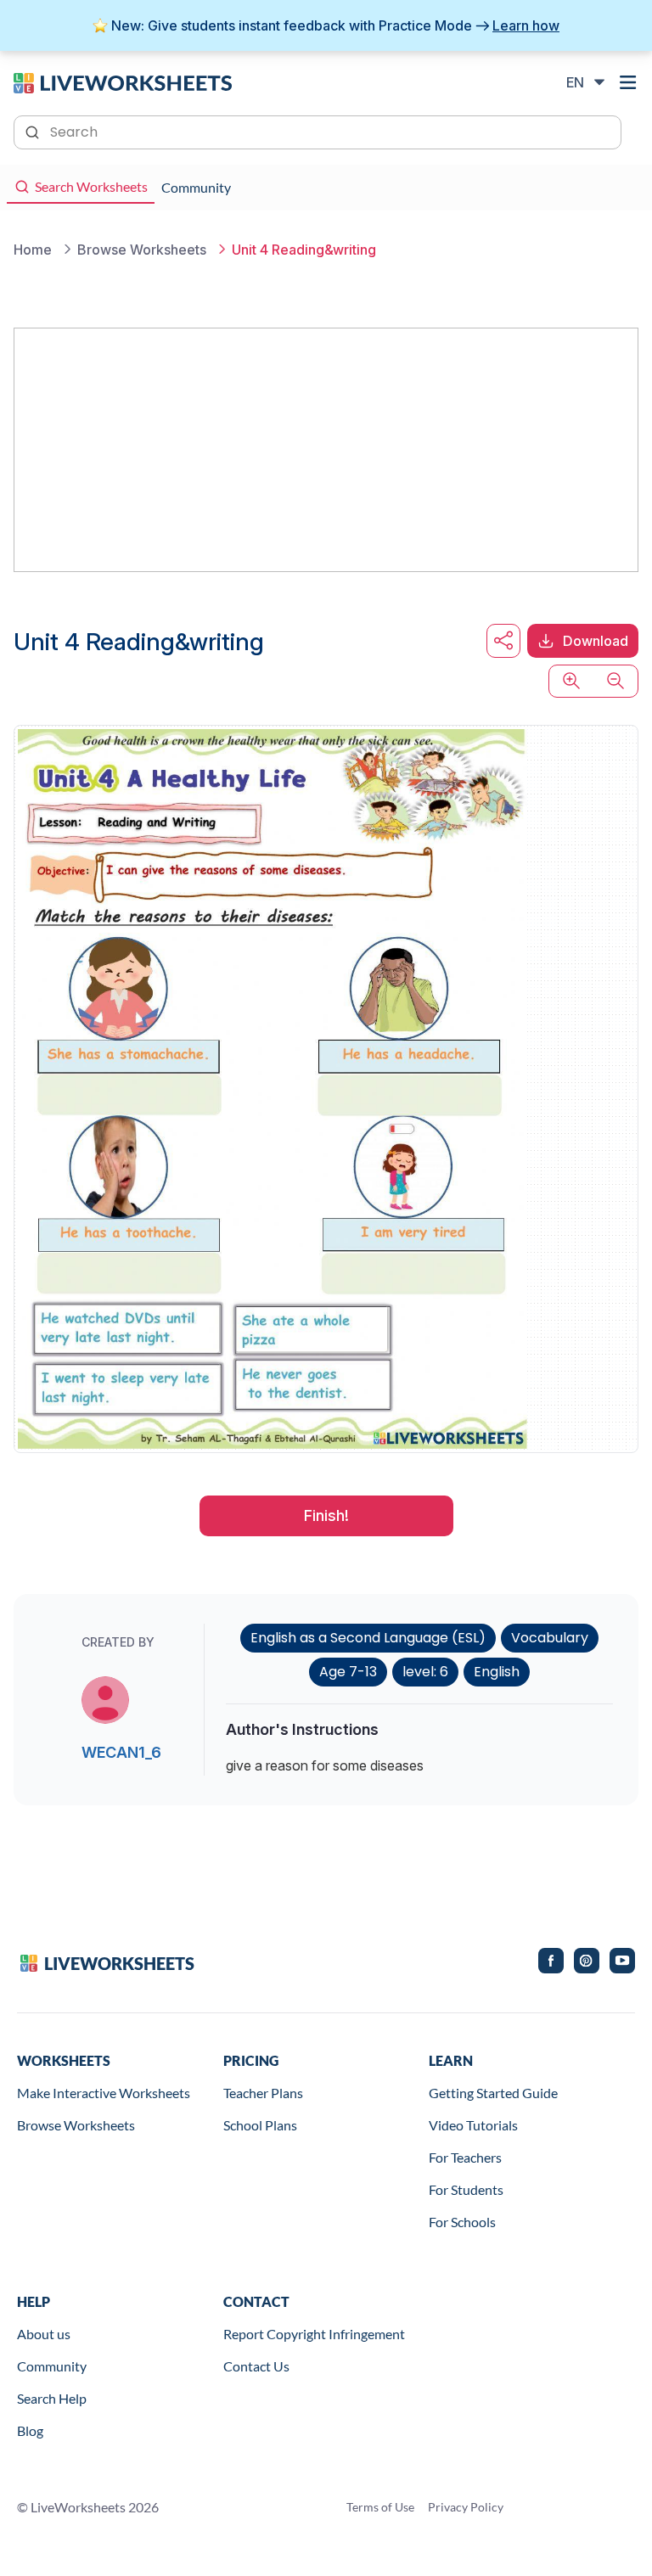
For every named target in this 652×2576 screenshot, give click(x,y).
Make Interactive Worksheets (104, 2093)
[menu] (628, 82)
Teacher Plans (263, 2093)
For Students (466, 2189)
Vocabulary (550, 1638)
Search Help (52, 2398)
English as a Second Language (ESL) (368, 1638)
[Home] (123, 81)
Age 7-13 (348, 1672)
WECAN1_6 (121, 1752)
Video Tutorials (473, 2125)
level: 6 (425, 1672)
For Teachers (465, 2157)
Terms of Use (380, 2507)
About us (44, 2334)
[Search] (34, 131)
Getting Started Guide (493, 2093)
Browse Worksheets (76, 2125)
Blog (30, 2430)
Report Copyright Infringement (314, 2334)
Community (52, 2366)
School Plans (260, 2125)
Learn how (526, 25)
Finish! (326, 1515)
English (497, 1672)
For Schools (462, 2222)
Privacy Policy (466, 2507)
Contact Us (256, 2366)
